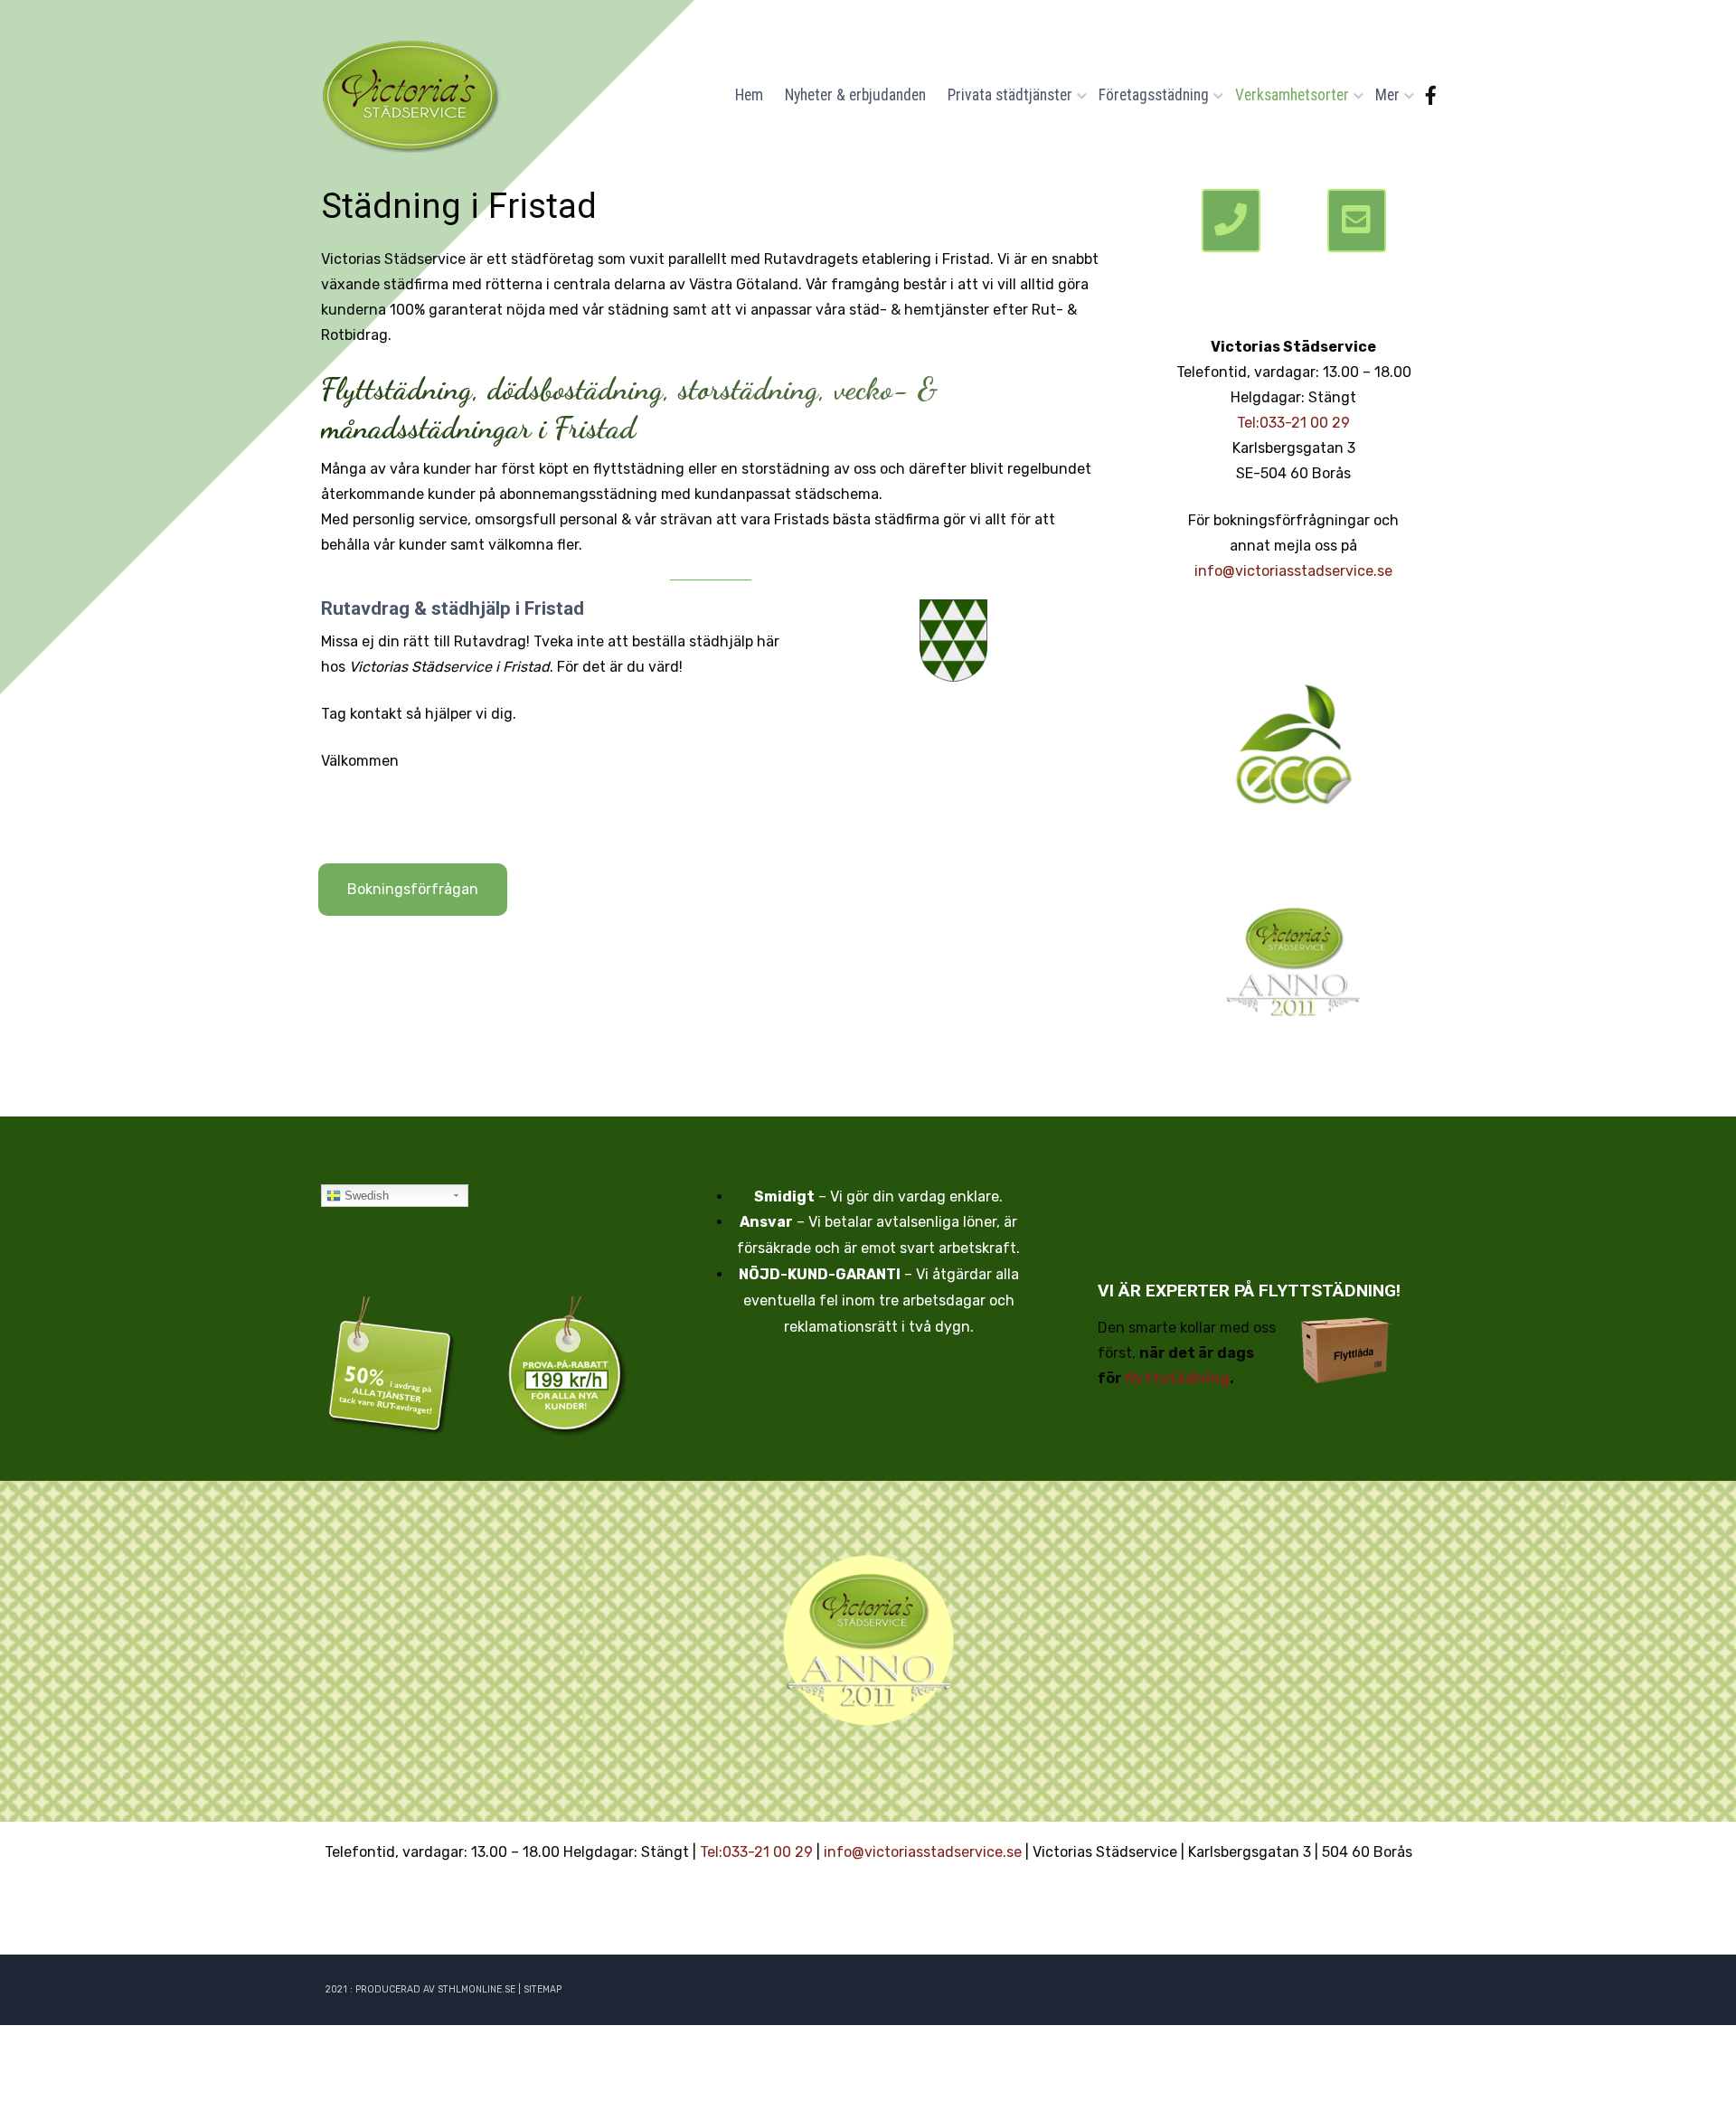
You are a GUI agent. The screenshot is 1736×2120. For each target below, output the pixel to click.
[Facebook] (1430, 96)
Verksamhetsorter (1292, 95)
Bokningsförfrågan (413, 889)
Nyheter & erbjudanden (855, 95)
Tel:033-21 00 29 (1293, 423)
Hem (749, 95)
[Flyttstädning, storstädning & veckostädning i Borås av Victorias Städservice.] (411, 95)
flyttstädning (1177, 1378)
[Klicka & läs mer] (1294, 741)
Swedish (365, 1196)
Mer (1387, 95)
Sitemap (542, 1989)
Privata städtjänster (1010, 95)
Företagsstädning (1154, 95)
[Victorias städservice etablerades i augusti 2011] (868, 1640)
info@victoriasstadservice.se (1293, 571)
